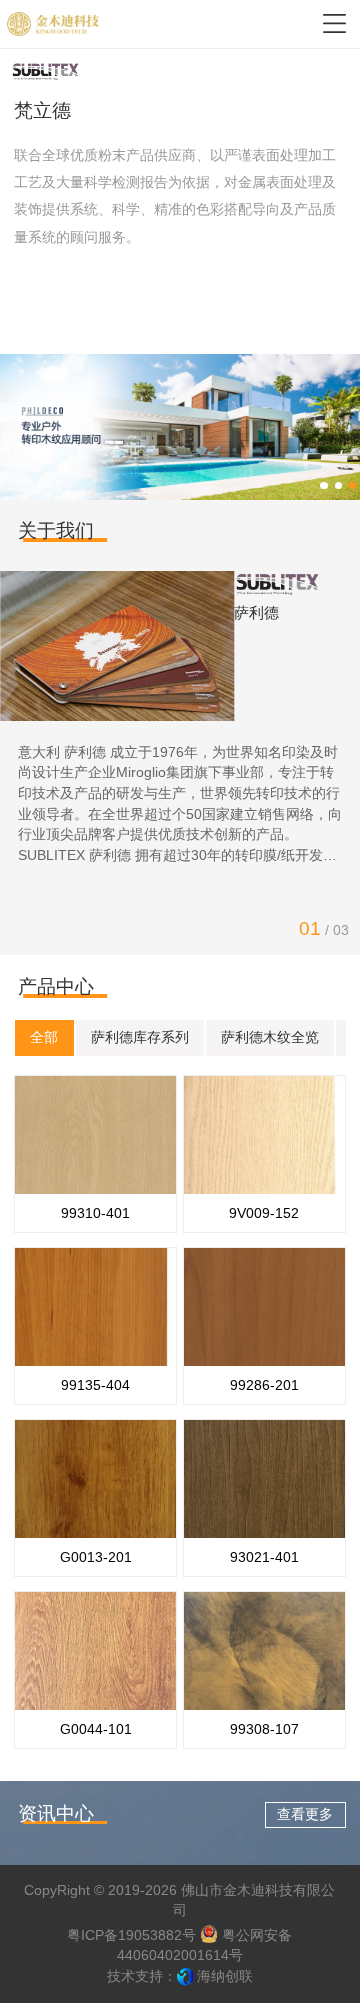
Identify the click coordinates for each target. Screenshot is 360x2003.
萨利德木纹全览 (270, 1037)
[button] (323, 485)
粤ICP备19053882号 (131, 1935)
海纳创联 (225, 1976)
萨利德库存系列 (140, 1037)
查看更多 (305, 1814)
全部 (44, 1037)
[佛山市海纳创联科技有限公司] (185, 1976)
